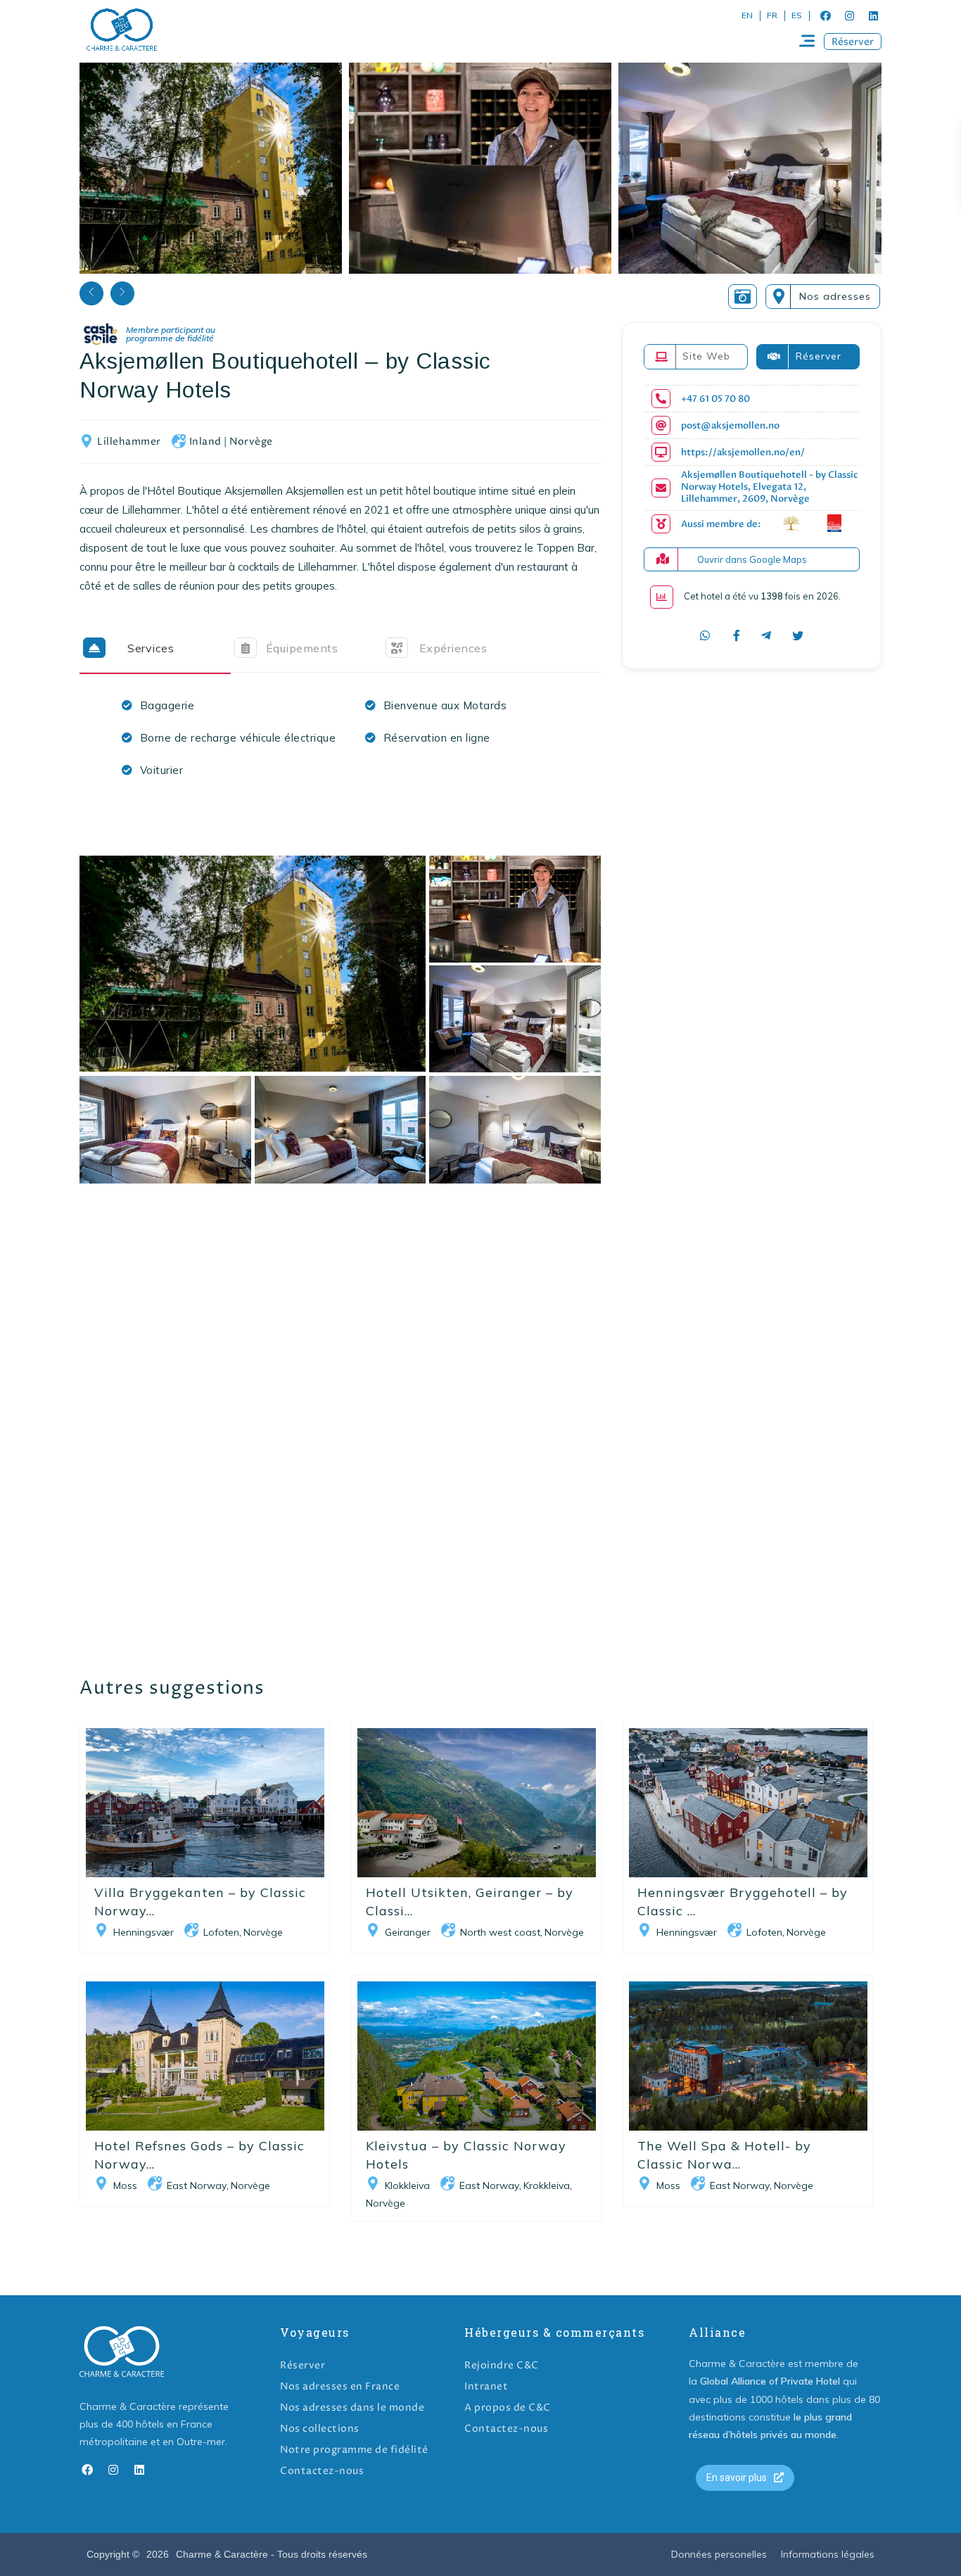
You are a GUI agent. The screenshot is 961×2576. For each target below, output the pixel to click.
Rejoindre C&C (502, 2365)
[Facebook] (825, 15)
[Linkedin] (873, 15)
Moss (125, 2185)
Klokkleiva (407, 2185)
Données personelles (719, 2554)
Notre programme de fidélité (354, 2450)
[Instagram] (849, 15)
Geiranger (408, 1932)
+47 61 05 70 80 (715, 399)
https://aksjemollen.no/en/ (743, 453)
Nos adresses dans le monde (352, 2407)
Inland (205, 442)
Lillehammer (129, 442)
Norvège (251, 442)
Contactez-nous (322, 2471)
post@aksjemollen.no (730, 426)
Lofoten (221, 1932)
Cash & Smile (159, 335)
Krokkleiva (547, 2185)
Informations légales (828, 2554)
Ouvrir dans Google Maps (752, 559)
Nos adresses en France (340, 2386)
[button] (853, 42)
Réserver (303, 2365)
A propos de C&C (508, 2407)
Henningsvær (144, 1932)
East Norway (197, 2185)
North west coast (500, 1932)
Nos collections (320, 2429)
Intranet (486, 2386)
